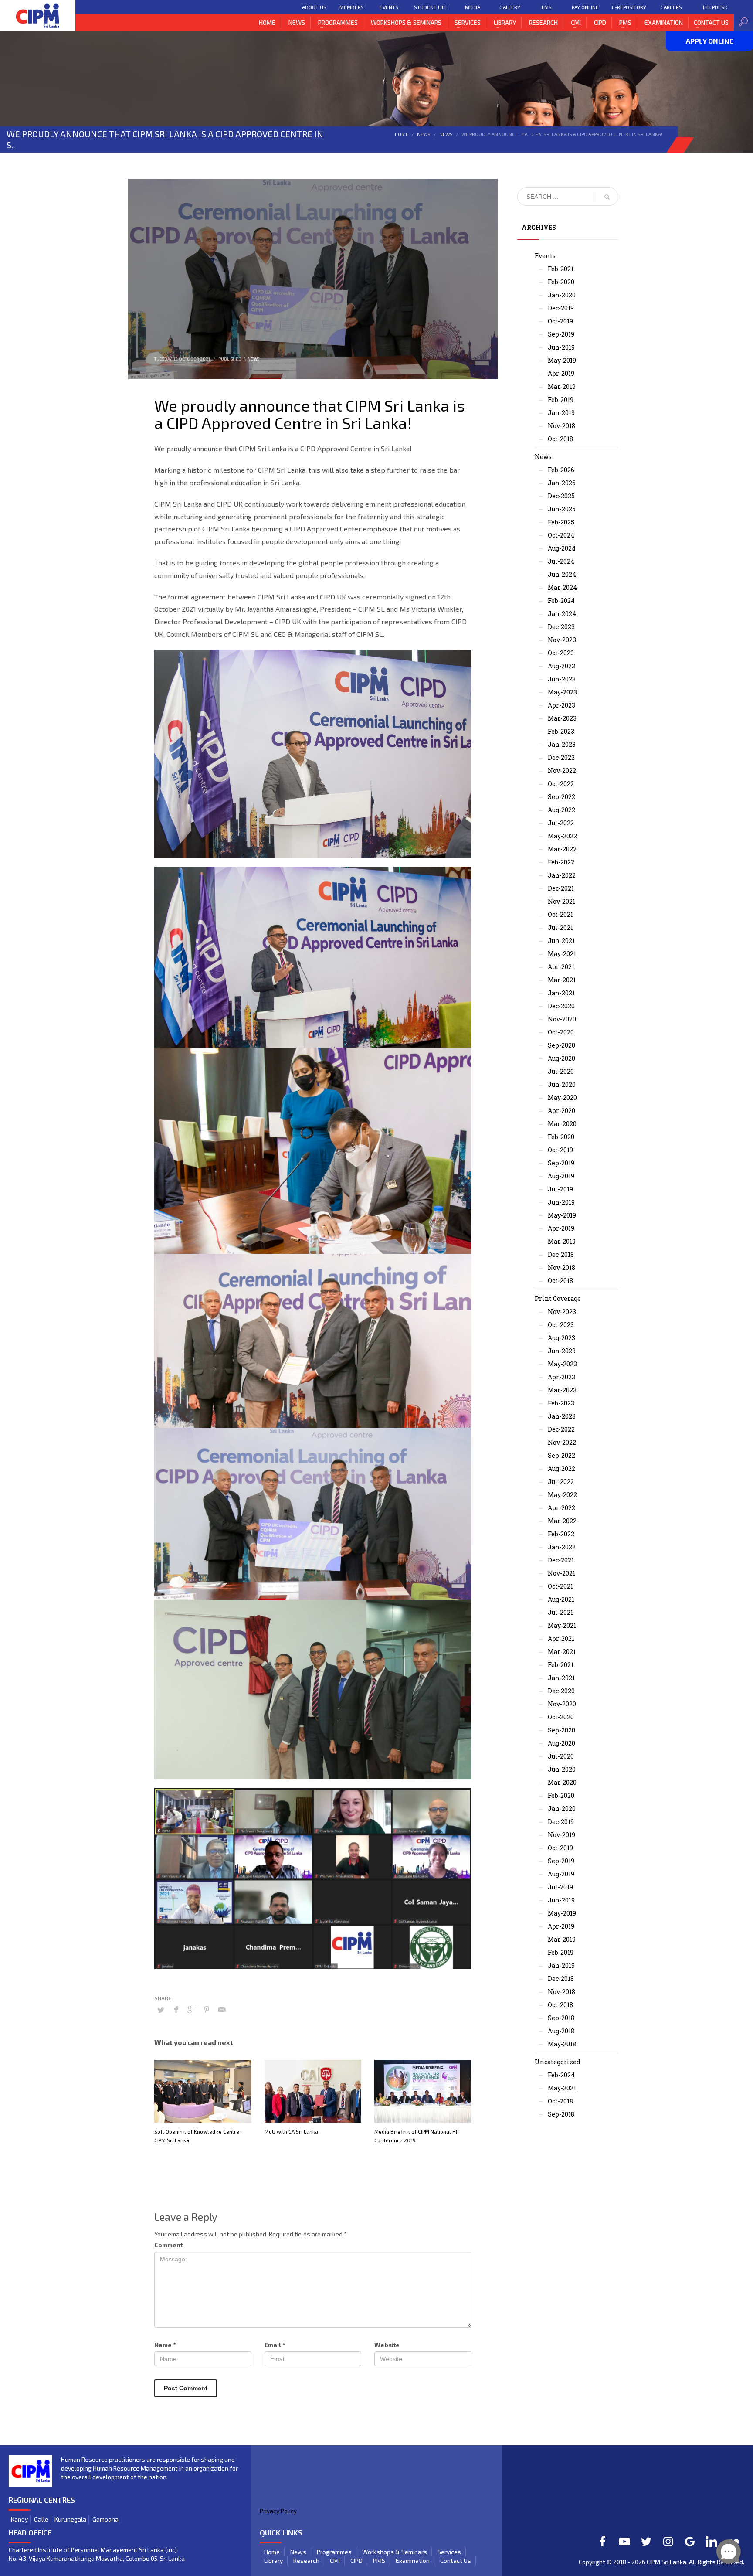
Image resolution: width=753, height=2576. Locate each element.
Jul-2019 (560, 1189)
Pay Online (585, 7)
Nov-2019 (561, 1835)
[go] (607, 197)
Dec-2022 (561, 757)
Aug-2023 (561, 666)
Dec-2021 (561, 888)
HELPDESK (715, 7)
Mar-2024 (562, 587)
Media (473, 7)
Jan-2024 (562, 614)
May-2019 (562, 360)
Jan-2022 (562, 875)
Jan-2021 (561, 993)
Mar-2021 (562, 980)
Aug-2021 (561, 1599)
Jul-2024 (561, 561)
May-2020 (562, 1097)
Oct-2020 (561, 1032)
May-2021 (562, 954)
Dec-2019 (561, 308)
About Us (314, 7)
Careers (671, 7)
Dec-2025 (561, 496)
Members (352, 7)
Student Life (431, 7)
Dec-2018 (561, 1254)
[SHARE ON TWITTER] (161, 2010)
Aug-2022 (561, 810)
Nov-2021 (561, 901)
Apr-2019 (561, 373)
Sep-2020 (561, 1045)
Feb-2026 (561, 470)
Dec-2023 (561, 627)
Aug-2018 (561, 2031)
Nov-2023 (562, 640)
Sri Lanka (674, 2562)
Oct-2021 (560, 914)
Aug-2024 (562, 548)
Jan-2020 (562, 295)
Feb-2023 (561, 731)
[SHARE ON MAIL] (222, 2009)
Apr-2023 (561, 705)
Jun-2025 (562, 509)
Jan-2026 (562, 483)
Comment (168, 2245)
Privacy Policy (278, 2511)
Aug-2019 (561, 1176)
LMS (547, 7)
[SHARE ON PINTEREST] (207, 2009)
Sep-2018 (561, 2018)
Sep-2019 (561, 334)
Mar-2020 (562, 1124)
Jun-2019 (561, 347)
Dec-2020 (561, 1006)
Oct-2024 (561, 535)
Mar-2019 (562, 386)
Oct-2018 (560, 439)
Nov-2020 (562, 1019)
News (424, 134)
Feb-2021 (561, 269)
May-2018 (562, 2044)
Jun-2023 (562, 679)
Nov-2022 (562, 771)
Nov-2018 (561, 426)
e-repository (629, 7)
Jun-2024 (562, 574)
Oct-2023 (561, 653)
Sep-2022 (561, 797)
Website (387, 2345)
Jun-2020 (562, 1084)
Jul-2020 (561, 1071)
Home (402, 134)
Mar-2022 (562, 849)
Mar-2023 (562, 718)
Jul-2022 (561, 823)
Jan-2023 (562, 744)
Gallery (510, 7)
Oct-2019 (560, 321)
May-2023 (562, 692)
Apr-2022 (561, 1508)
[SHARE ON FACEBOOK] (176, 2009)
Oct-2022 (561, 784)
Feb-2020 (561, 282)
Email (275, 2345)
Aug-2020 (561, 1058)
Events (389, 7)
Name (165, 2345)
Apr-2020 (561, 1111)
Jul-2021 (560, 927)
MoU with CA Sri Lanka (291, 2131)
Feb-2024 (561, 601)
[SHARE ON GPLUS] (191, 2009)
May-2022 (562, 836)
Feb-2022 (561, 862)
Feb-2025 (561, 522)
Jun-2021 (561, 941)
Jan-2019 (561, 413)
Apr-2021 (561, 967)
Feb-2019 (561, 400)
